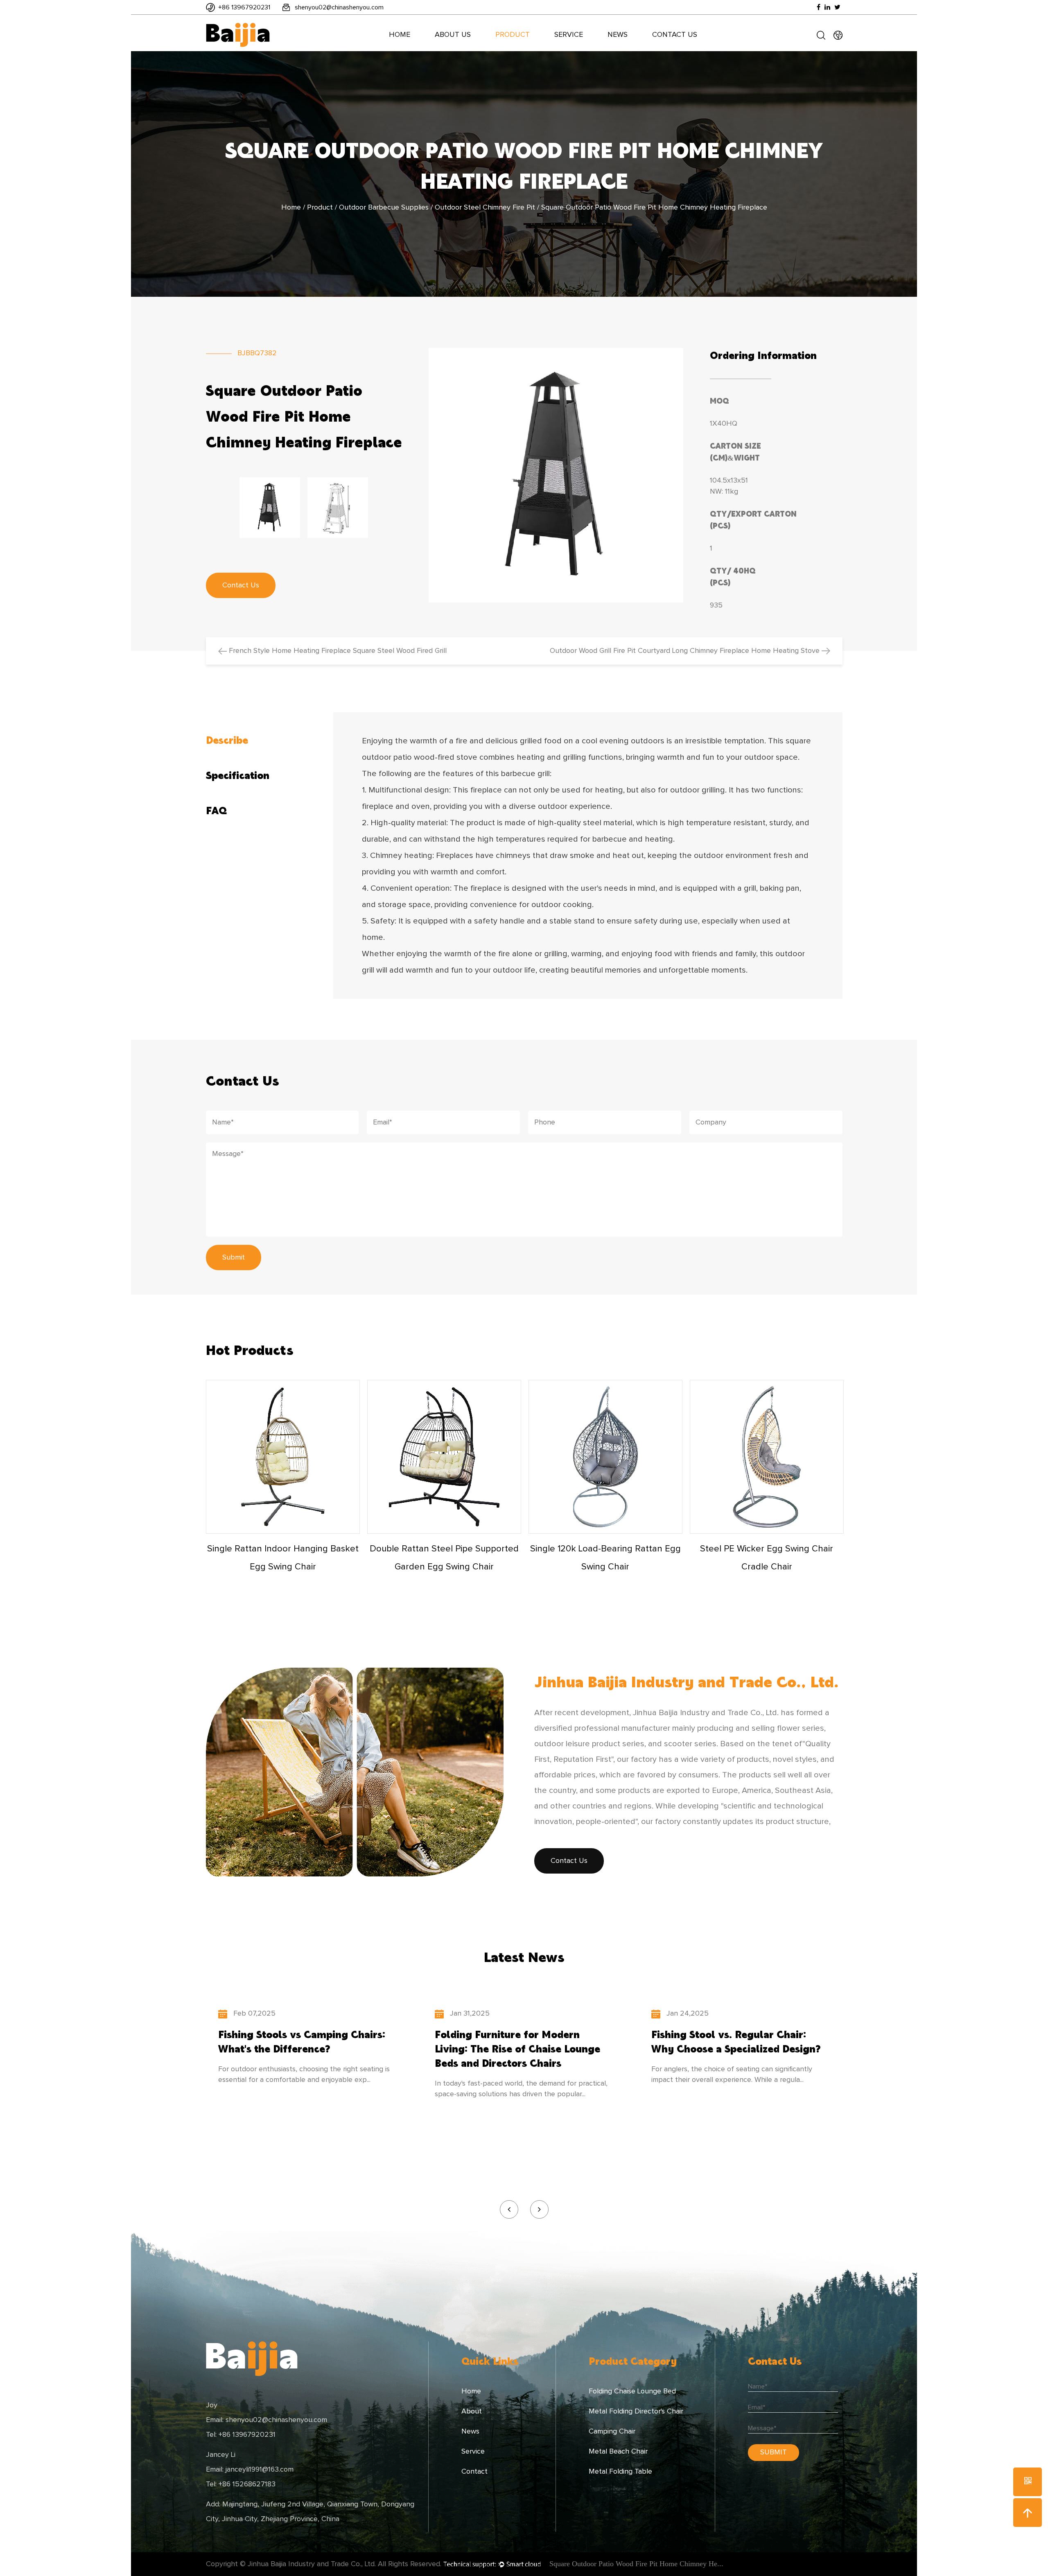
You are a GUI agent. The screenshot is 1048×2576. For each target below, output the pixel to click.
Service (569, 35)
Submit (234, 1258)
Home (400, 35)
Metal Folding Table (620, 2472)
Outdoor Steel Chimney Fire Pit (485, 208)
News (618, 35)
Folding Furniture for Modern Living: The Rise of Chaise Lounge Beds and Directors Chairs (517, 2049)
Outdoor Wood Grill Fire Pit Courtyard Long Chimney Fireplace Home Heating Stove (686, 651)
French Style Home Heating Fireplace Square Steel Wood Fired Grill (337, 651)
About (472, 2411)
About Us (453, 35)
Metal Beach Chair (618, 2452)
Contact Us (675, 35)
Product (513, 35)
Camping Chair (612, 2432)
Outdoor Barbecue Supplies (384, 208)
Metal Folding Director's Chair (636, 2411)
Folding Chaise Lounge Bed (632, 2391)
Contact (474, 2472)
